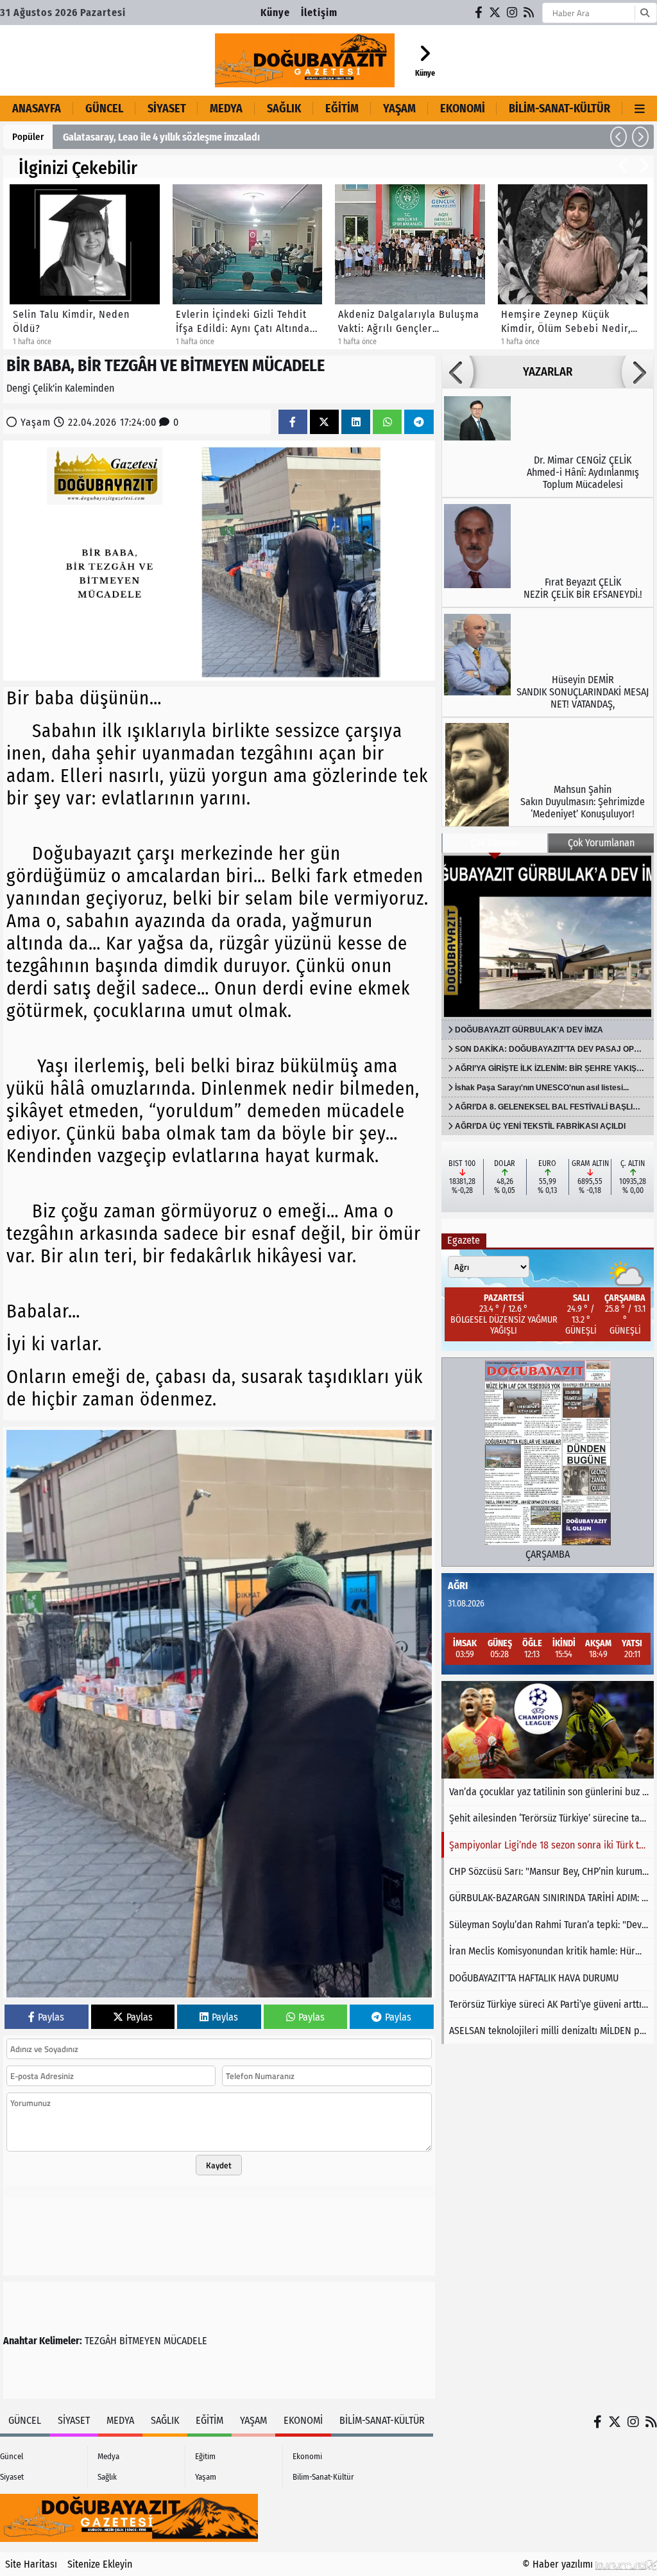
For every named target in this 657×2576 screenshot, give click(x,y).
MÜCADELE (185, 2341)
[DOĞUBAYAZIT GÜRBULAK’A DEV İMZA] (548, 936)
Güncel (104, 109)
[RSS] (529, 13)
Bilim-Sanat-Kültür (559, 109)
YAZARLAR (548, 372)
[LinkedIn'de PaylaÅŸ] (356, 422)
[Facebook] (479, 13)
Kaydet (219, 2165)
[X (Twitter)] (495, 13)
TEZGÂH (101, 2341)
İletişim (319, 13)
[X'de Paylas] (324, 422)
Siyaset (167, 109)
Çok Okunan (495, 843)
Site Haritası (31, 2564)
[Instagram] (513, 13)
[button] (619, 137)
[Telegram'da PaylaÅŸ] (419, 422)
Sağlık (284, 109)
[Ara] (644, 13)
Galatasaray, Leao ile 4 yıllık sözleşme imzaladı (161, 137)
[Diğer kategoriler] (640, 109)
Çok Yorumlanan (601, 843)
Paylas (51, 2017)
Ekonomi (463, 109)
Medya (226, 109)
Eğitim (342, 109)
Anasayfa (37, 109)
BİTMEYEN (140, 2341)
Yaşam (399, 109)
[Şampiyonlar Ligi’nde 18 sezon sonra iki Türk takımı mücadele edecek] (548, 1730)
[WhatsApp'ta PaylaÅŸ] (388, 422)
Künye (275, 13)
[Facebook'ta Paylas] (293, 422)
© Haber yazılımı (559, 2564)
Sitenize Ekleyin (100, 2564)
